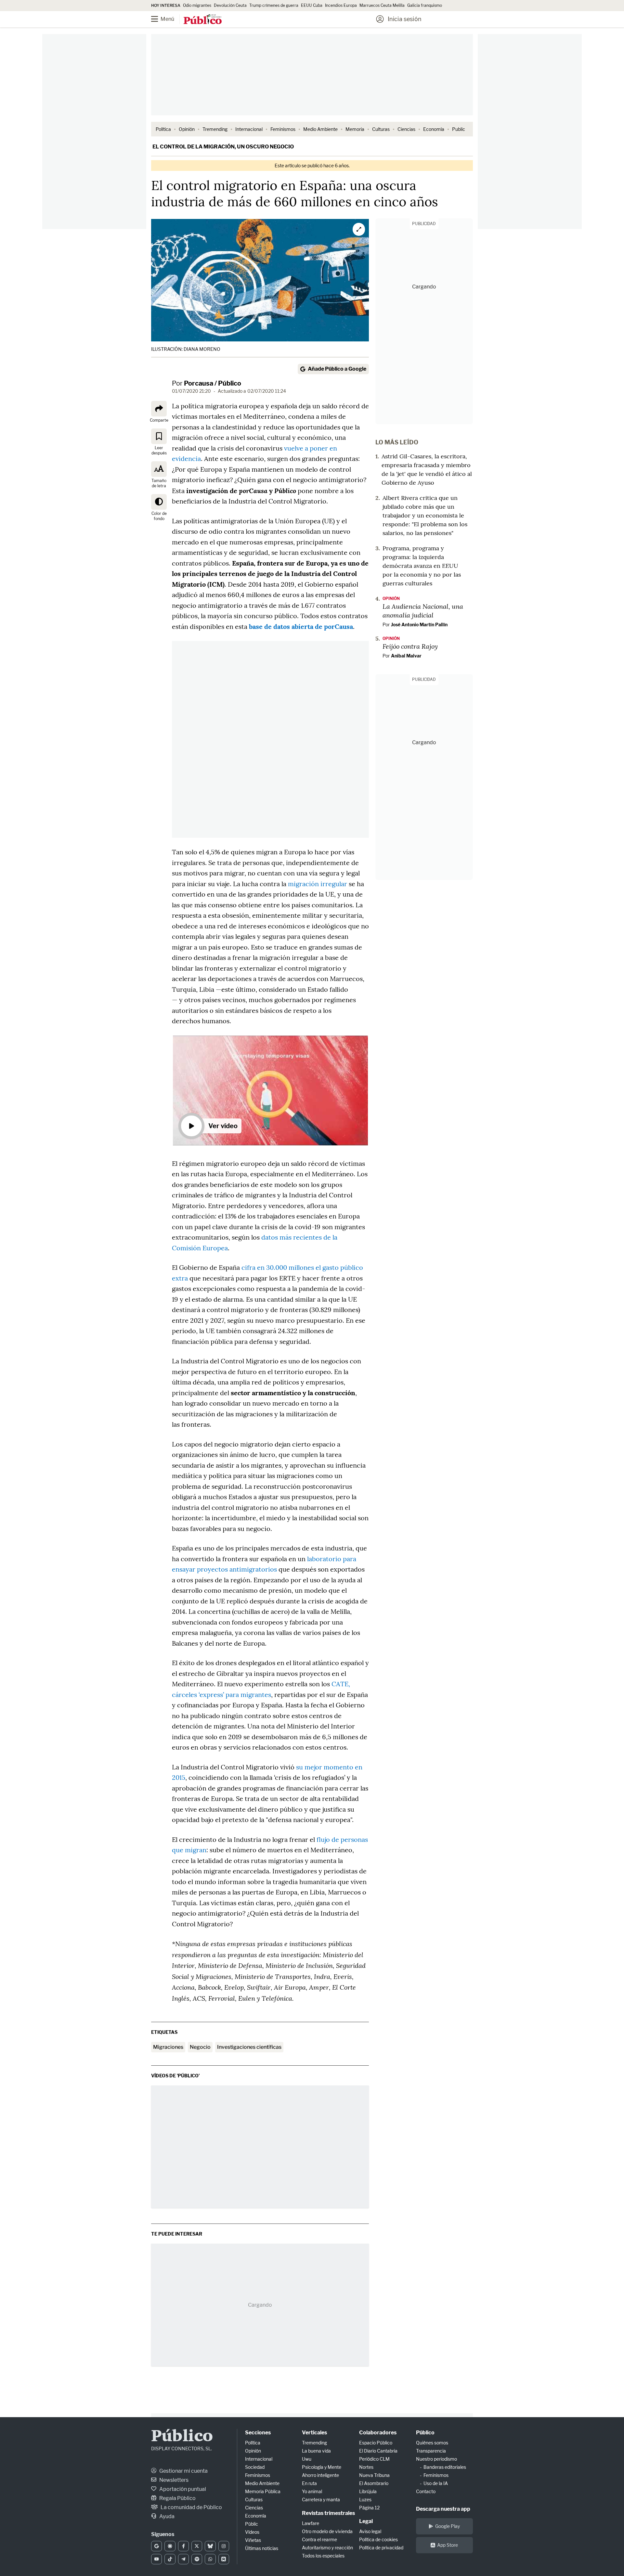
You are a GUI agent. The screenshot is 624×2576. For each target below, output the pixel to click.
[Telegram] (183, 2559)
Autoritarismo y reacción (327, 2548)
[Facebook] (183, 2546)
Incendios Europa (341, 5)
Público (182, 2437)
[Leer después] (159, 436)
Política (163, 129)
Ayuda (166, 2516)
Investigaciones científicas (249, 2047)
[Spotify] (197, 2559)
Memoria (355, 129)
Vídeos (252, 2532)
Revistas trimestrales (328, 2513)
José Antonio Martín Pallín (419, 625)
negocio (200, 2047)
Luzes (365, 2499)
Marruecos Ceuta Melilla (382, 5)
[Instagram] (224, 2546)
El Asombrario (374, 2483)
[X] (197, 2546)
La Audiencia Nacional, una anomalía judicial (423, 611)
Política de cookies (378, 2539)
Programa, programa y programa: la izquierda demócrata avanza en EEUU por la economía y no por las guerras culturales (422, 566)
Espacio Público (376, 2443)
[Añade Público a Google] (156, 2546)
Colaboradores (378, 2433)
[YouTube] (156, 2559)
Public (459, 129)
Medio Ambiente (320, 129)
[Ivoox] (224, 2559)
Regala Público (177, 2498)
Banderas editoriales (445, 2467)
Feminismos (283, 129)
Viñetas (253, 2540)
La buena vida (316, 2451)
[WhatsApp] (210, 2559)
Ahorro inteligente (320, 2475)
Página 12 (369, 2508)
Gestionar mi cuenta (183, 2471)
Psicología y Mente (322, 2467)
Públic (252, 2524)
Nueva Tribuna (374, 2475)
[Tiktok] (170, 2559)
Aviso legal (370, 2531)
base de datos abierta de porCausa (301, 626)
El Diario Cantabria (378, 2451)
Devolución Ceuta (230, 5)
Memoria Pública (263, 2491)
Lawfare (311, 2523)
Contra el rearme (319, 2539)
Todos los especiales (323, 2556)
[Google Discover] (170, 2546)
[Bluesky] (210, 2546)
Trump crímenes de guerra (274, 5)
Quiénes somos (432, 2443)
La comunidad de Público (191, 2507)
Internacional (249, 129)
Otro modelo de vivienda (327, 2531)
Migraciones (168, 2047)
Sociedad (255, 2467)
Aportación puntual (182, 2489)
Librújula (368, 2491)
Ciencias (406, 129)
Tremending (215, 129)
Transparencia (431, 2451)
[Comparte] (159, 409)
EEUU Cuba (312, 5)
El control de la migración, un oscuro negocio (223, 147)
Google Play (448, 2526)
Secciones (258, 2433)
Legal (366, 2521)
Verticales (314, 2433)
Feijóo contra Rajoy (410, 646)
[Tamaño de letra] (159, 469)
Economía (434, 129)
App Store (448, 2545)
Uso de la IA (436, 2483)
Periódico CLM (374, 2459)
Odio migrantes (197, 5)
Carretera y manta (321, 2499)
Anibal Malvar (406, 656)
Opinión (187, 129)
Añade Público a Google (337, 369)
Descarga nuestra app (443, 2509)
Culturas (381, 129)
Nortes (366, 2467)
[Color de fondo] (159, 502)
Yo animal (312, 2491)
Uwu (307, 2459)
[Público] (203, 20)
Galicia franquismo (425, 5)
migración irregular (318, 884)
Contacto (426, 2491)
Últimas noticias (262, 2548)
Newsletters (173, 2480)
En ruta (309, 2483)
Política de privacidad (381, 2548)
